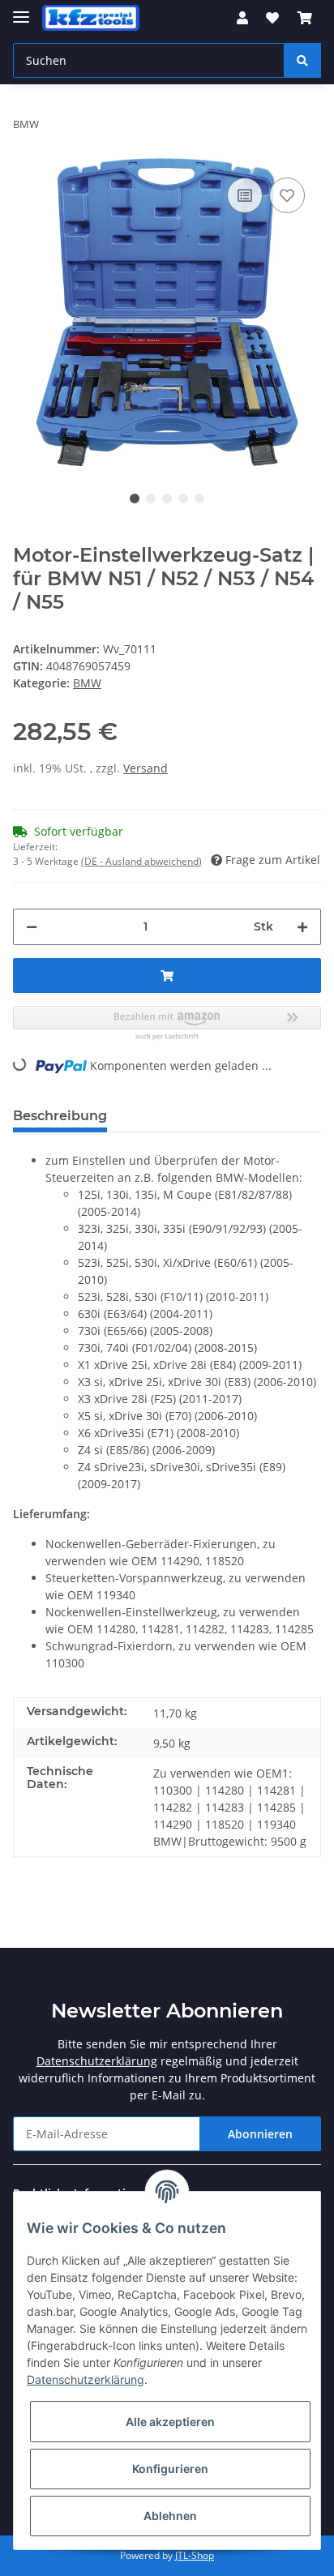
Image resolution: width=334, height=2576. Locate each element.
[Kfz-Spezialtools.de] (91, 18)
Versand (146, 768)
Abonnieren (260, 2134)
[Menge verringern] (32, 927)
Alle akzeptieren (170, 2422)
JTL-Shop (195, 2555)
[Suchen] (302, 60)
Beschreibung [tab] (60, 1116)
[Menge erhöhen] (302, 927)
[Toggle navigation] (21, 10)
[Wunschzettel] (272, 18)
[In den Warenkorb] (167, 976)
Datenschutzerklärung (97, 2061)
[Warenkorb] (305, 18)
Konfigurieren (170, 2469)
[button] (242, 18)
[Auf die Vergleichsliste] (245, 195)
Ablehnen (170, 2516)
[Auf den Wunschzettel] (287, 195)
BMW (87, 683)
